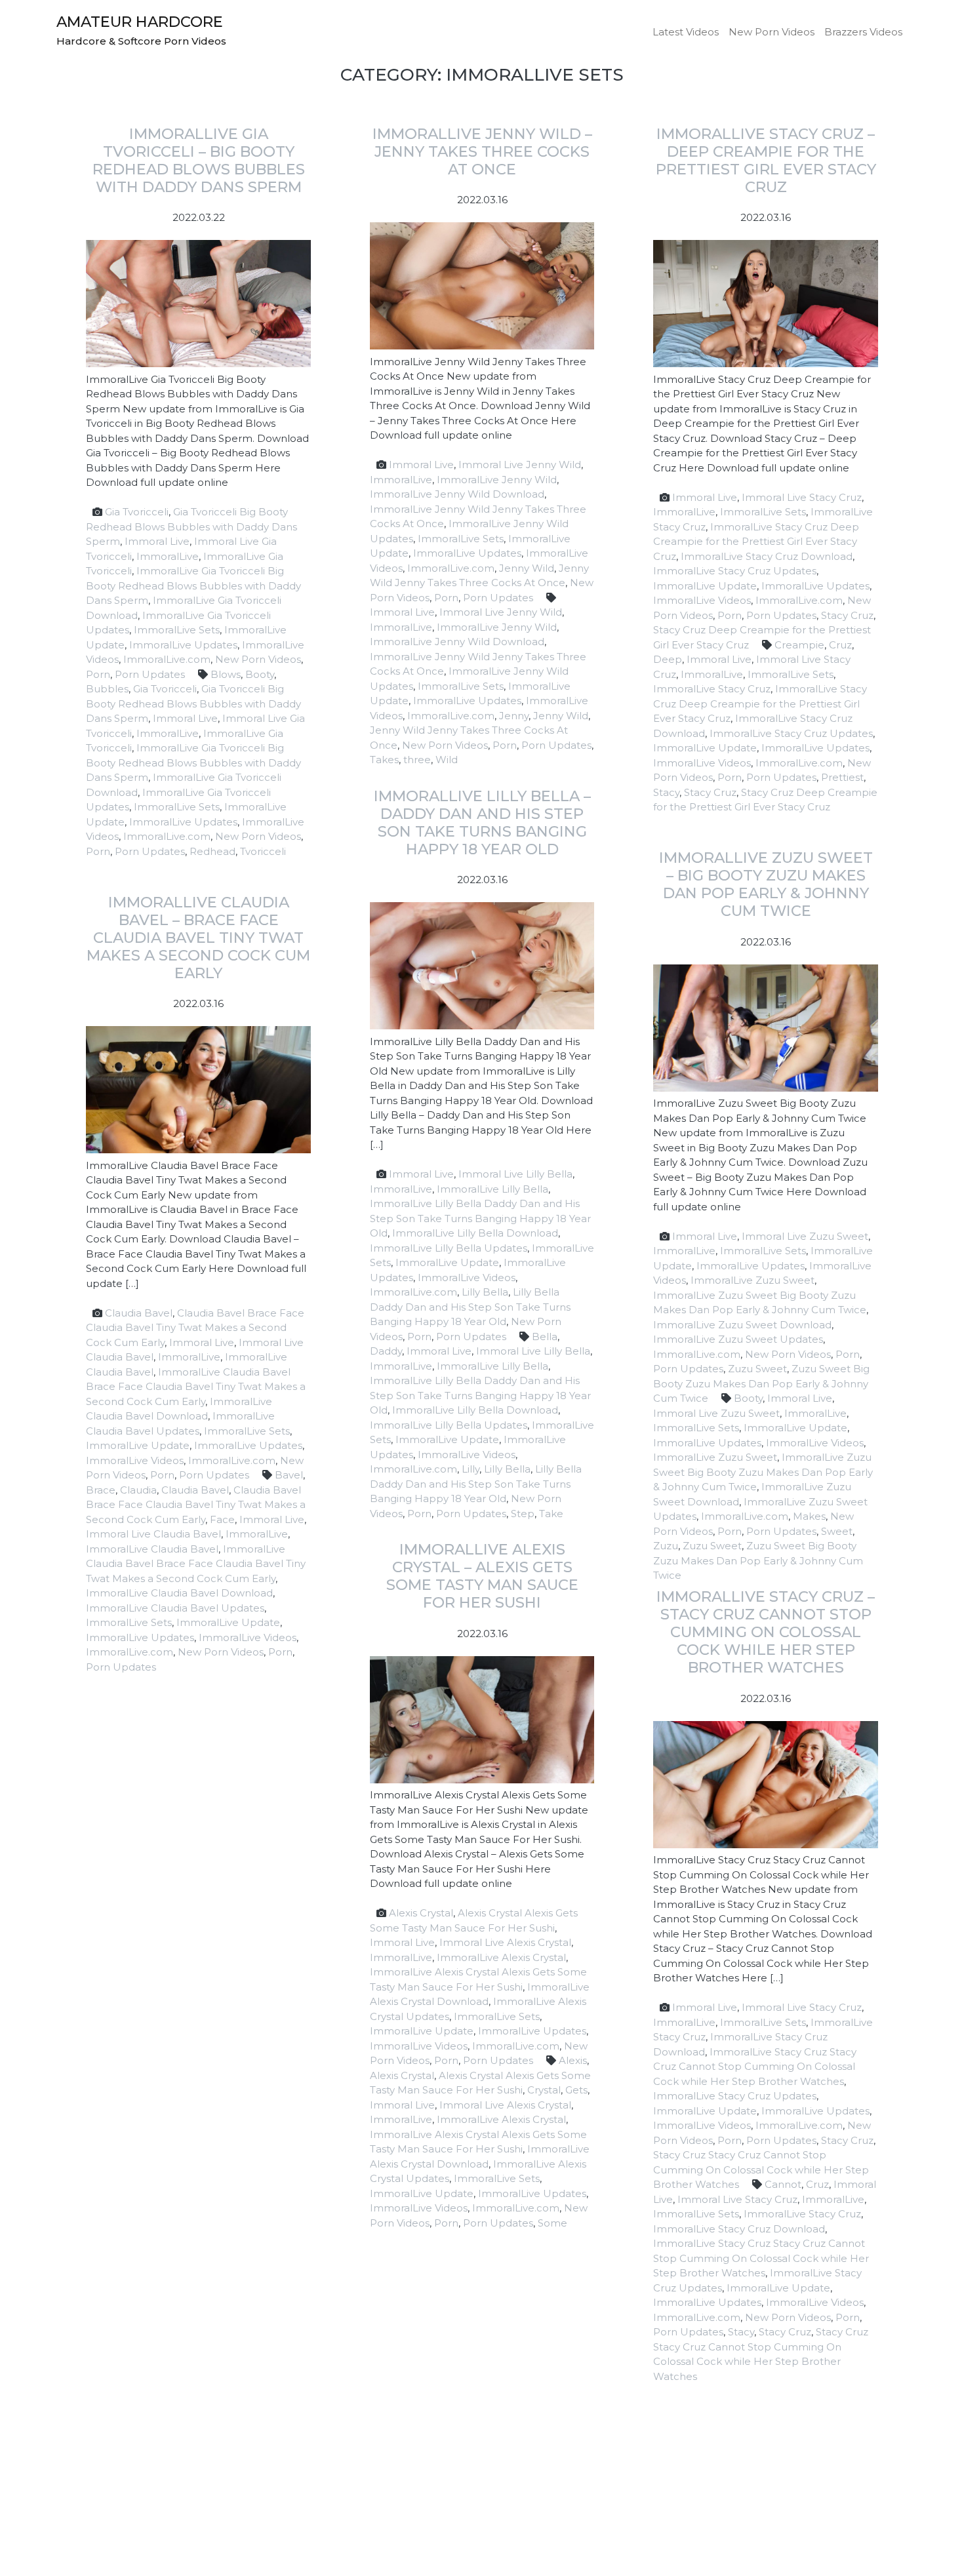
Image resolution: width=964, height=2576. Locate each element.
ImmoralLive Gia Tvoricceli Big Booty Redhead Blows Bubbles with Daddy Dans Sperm (193, 585)
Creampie (799, 645)
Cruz (840, 645)
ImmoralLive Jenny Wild (497, 480)
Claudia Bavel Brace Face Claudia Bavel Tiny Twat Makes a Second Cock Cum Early (195, 1328)
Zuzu (666, 1546)
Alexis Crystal (421, 1913)
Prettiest (842, 777)
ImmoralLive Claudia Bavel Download (179, 1593)
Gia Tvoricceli (137, 512)
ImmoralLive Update (705, 586)
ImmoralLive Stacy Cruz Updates (735, 571)
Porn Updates (150, 674)
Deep (668, 659)
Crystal (544, 2090)
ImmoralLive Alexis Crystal (501, 1957)
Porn (98, 674)
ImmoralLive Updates (183, 645)
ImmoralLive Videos (702, 600)
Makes (809, 1516)
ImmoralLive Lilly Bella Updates (449, 1248)
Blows (226, 674)
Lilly (471, 1469)
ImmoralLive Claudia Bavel (152, 1549)
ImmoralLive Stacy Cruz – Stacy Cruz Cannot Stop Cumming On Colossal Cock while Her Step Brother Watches (766, 1632)
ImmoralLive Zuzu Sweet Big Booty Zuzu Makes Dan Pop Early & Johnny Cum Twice (763, 1472)
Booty (260, 674)
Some (552, 2223)
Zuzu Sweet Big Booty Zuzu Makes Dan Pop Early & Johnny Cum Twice (761, 1383)
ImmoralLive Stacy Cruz (712, 689)
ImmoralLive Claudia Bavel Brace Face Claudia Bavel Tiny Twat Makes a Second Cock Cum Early (196, 1387)
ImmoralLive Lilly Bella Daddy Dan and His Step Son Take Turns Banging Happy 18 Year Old (480, 1218)
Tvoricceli (263, 851)
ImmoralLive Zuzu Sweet (753, 1280)
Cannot (783, 2184)
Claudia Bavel (139, 1313)
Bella (545, 1337)
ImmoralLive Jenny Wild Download (457, 494)
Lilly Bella (485, 1292)
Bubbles (107, 689)
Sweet (837, 1531)
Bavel (289, 1475)
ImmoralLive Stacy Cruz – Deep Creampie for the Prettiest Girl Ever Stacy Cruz (766, 160)
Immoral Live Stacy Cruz (802, 497)
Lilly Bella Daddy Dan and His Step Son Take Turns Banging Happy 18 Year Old (470, 1307)
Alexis (573, 2060)
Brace (101, 1490)
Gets (576, 2090)
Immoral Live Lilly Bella (515, 1174)
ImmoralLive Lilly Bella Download (475, 1233)
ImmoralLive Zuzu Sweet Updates (738, 1339)
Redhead (212, 851)
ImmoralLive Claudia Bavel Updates (175, 1608)
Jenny (514, 716)
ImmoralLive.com (167, 659)
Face (222, 1519)
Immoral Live (157, 541)
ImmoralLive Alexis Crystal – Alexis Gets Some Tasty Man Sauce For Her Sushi (482, 1576)
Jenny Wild (527, 568)
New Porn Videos (772, 32)
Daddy (386, 1351)
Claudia (138, 1490)
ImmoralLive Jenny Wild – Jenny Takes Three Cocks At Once (482, 151)
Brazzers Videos (863, 32)
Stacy (666, 792)
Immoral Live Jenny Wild (520, 465)
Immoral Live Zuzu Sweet (805, 1236)
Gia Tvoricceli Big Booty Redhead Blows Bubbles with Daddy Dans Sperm (191, 526)
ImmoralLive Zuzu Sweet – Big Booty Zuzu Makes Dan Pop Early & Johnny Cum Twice (766, 884)
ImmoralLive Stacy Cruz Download (767, 556)
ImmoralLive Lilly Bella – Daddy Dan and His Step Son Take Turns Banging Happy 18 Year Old (482, 822)
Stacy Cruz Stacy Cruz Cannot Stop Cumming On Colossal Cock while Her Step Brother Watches (761, 2170)
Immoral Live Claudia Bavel (153, 1534)
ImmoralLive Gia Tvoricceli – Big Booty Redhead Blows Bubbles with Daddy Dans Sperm (199, 160)
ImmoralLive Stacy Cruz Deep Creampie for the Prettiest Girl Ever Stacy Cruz (756, 542)
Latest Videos (686, 32)
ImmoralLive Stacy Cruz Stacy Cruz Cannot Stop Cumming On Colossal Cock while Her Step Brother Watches (755, 2067)
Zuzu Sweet (757, 1369)
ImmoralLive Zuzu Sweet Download (742, 1325)
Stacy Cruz (847, 615)
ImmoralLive (168, 556)
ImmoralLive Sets (177, 630)
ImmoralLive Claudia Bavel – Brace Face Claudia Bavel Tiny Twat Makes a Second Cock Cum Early (198, 938)
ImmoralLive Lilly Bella (492, 1189)
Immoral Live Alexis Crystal (505, 1942)
